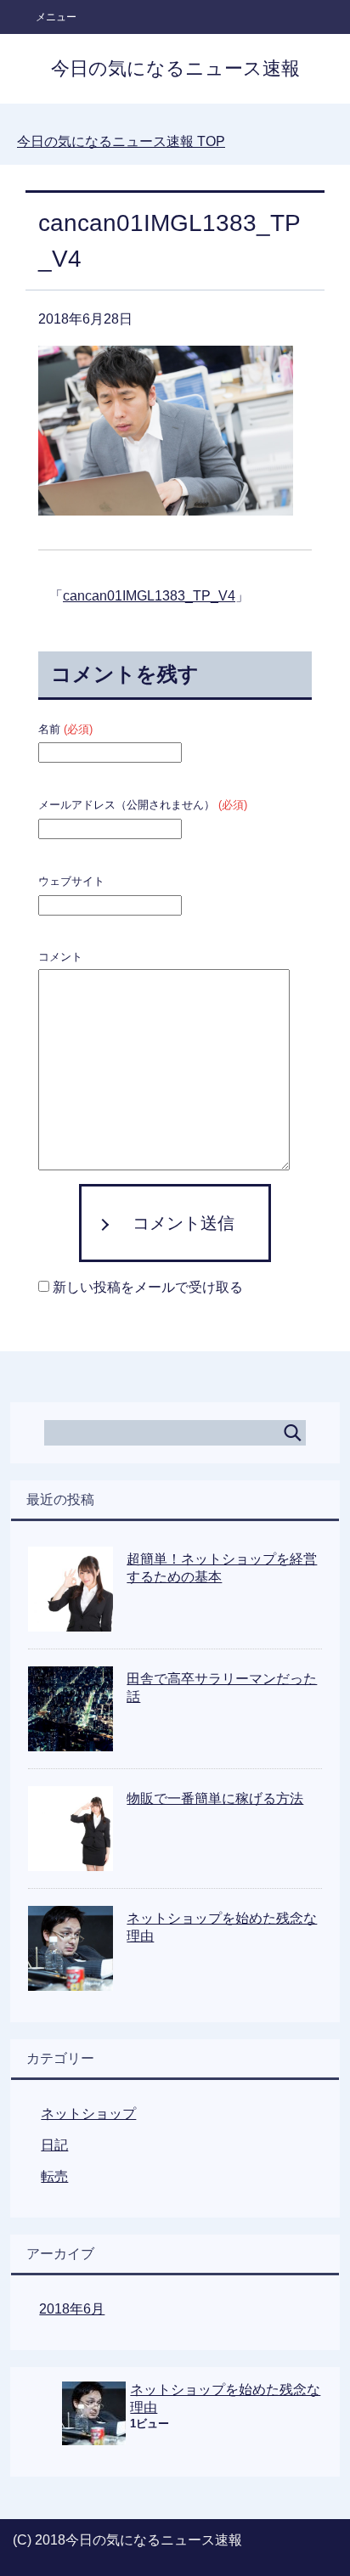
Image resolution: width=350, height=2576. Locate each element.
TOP (121, 141)
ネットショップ (88, 2114)
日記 (54, 2145)
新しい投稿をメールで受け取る (148, 1287)
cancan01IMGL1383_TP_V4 (149, 596)
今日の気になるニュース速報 (175, 68)
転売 (54, 2176)
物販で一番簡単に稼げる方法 (215, 1798)
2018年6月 (72, 2309)
